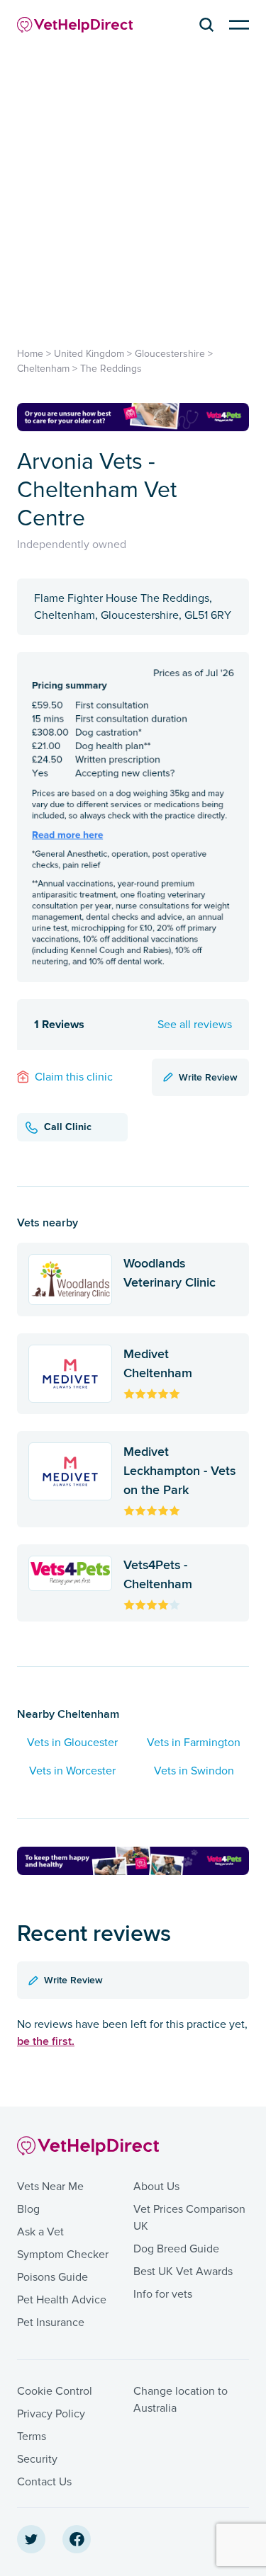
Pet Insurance (51, 2323)
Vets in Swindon (194, 1771)
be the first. (46, 2041)
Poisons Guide (52, 2277)
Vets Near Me (50, 2187)
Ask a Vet (40, 2232)
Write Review (208, 1077)
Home (30, 354)
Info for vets (163, 2294)
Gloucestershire (170, 354)
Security (37, 2459)
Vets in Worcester (72, 1771)
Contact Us (44, 2482)
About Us (156, 2187)
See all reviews (195, 1025)
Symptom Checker (63, 2255)
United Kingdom (89, 354)
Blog (28, 2209)
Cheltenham (43, 369)
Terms (32, 2437)
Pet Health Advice (62, 2300)
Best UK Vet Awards (183, 2272)
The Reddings (111, 369)
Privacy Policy (51, 2414)
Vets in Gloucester (72, 1743)
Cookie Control (55, 2391)
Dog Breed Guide (176, 2249)
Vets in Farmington (194, 1743)
